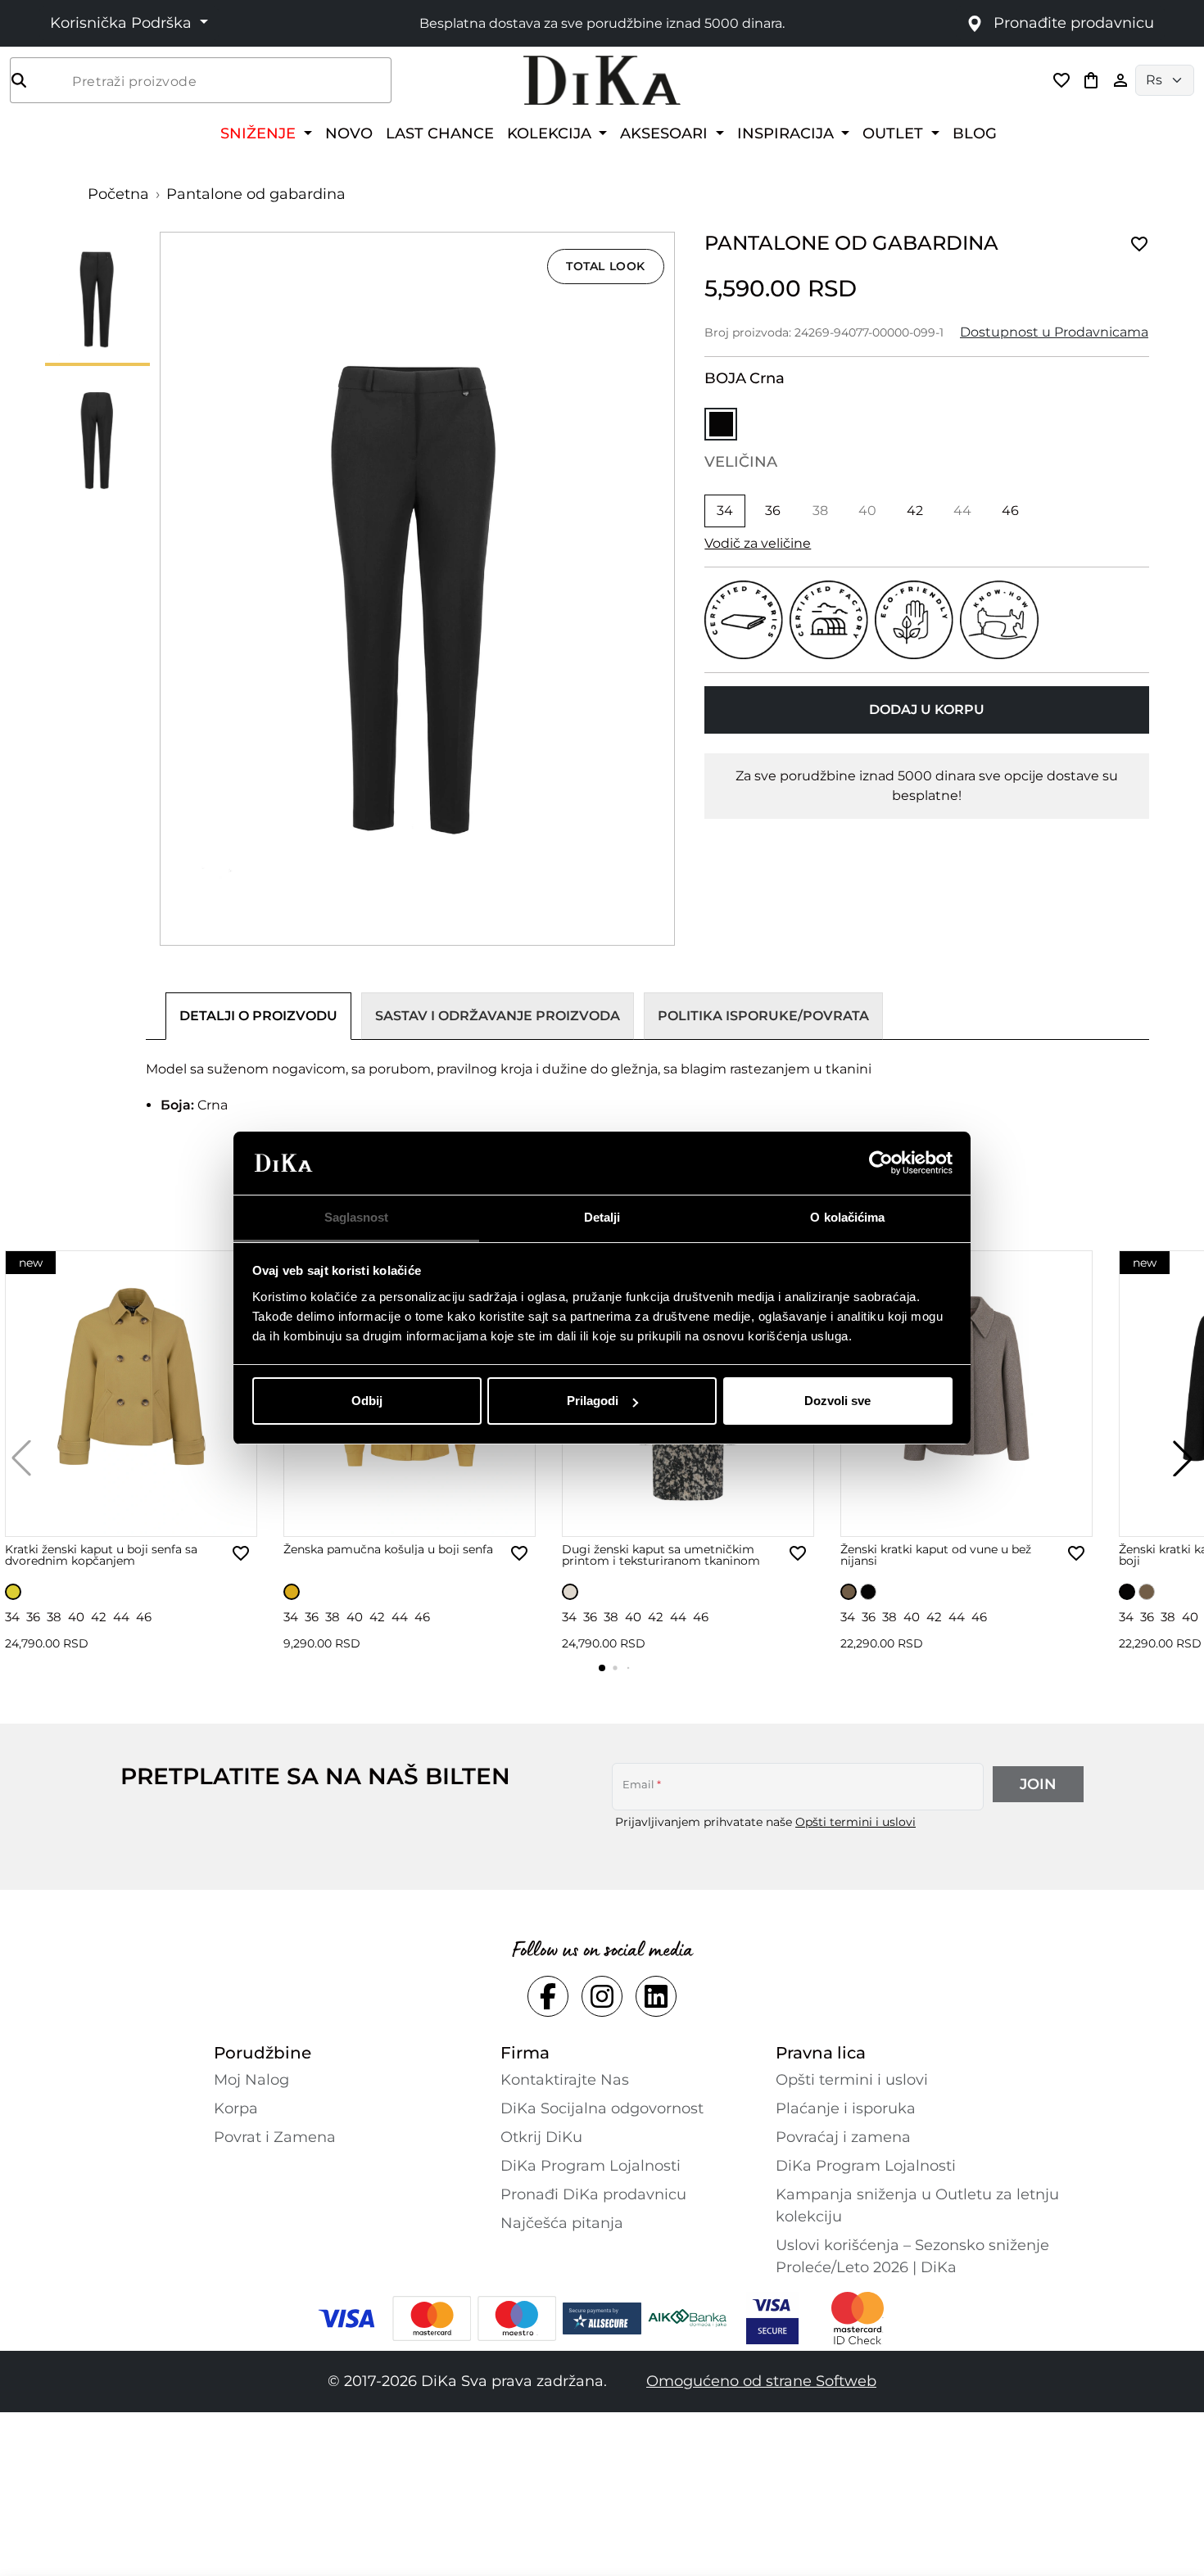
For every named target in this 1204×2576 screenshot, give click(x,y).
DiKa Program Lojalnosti (591, 2166)
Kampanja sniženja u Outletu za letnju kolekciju (917, 2205)
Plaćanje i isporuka (846, 2108)
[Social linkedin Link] (656, 1996)
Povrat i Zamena (275, 2137)
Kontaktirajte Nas (565, 2080)
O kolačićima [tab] (847, 1217)
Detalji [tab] (602, 1217)
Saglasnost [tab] (357, 1217)
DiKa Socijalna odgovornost (602, 2108)
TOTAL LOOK (606, 266)
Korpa (236, 2108)
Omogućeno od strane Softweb (761, 2381)
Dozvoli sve (837, 1401)
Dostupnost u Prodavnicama (1054, 332)
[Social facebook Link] (548, 1996)
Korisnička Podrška (123, 23)
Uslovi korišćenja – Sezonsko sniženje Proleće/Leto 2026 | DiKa (912, 2256)
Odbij (367, 1401)
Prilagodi (593, 1401)
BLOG (975, 133)
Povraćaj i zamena (843, 2137)
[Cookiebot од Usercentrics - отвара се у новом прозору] (881, 1164)
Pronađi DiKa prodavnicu (593, 2194)
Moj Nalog (251, 2080)
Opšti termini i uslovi (855, 1822)
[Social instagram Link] (602, 1996)
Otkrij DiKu (541, 2137)
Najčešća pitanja (562, 2223)
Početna (118, 194)
